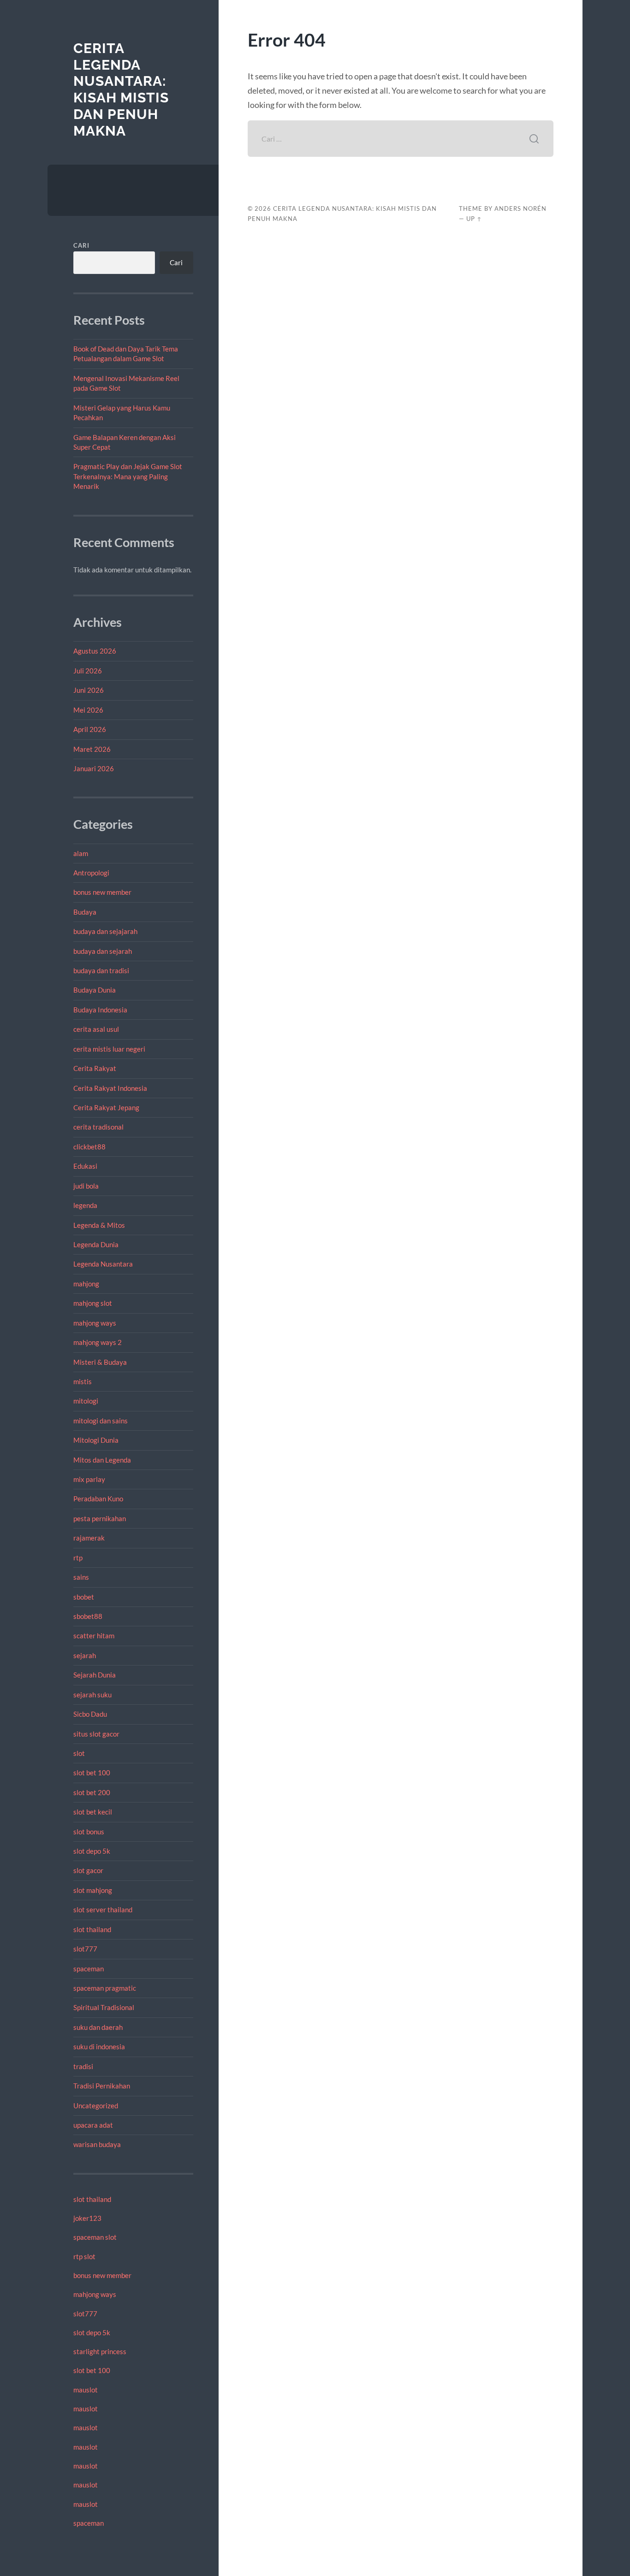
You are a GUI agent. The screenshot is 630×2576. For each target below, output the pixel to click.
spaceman (89, 1969)
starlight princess (100, 2351)
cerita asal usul (96, 1029)
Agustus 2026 (95, 651)
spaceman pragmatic (105, 1988)
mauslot (86, 2390)
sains (81, 1577)
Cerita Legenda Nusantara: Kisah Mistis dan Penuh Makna (121, 89)
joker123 (87, 2218)
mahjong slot (93, 1303)
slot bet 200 (92, 1792)
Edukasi (85, 1166)
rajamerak (89, 1538)
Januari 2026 (94, 768)
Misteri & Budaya (100, 1362)
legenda (85, 1205)
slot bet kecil (93, 1812)
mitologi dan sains (101, 1421)
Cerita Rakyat (95, 1068)
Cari (81, 245)
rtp (78, 1558)
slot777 (85, 1949)
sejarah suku (92, 1695)
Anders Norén (520, 208)
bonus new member (102, 892)
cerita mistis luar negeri (109, 1049)
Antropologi (91, 873)
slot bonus (89, 1832)
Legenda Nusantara (103, 1264)
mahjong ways (95, 1323)
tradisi (83, 2066)
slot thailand (92, 1929)
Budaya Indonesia (100, 1010)
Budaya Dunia (95, 990)
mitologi (86, 1401)
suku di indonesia (99, 2047)
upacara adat (93, 2125)
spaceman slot (95, 2237)
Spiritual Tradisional (104, 2007)
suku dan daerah (98, 2027)
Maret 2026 (92, 749)
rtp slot (84, 2256)
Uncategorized (96, 2106)
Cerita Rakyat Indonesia (110, 1088)
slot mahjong (93, 1890)
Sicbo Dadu (90, 1714)
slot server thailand (103, 1910)
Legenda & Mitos (99, 1225)
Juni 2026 (89, 690)
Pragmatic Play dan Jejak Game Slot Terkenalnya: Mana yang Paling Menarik (128, 476)
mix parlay (89, 1479)
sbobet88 (88, 1616)
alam (81, 853)
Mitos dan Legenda (102, 1460)
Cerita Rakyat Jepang (106, 1107)
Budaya (85, 912)
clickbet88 (89, 1147)
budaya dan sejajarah (105, 931)
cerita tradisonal (98, 1127)
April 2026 (90, 729)
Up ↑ (474, 219)
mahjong (86, 1284)
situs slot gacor (96, 1734)
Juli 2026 (88, 671)
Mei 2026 (88, 710)
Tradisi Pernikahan (102, 2086)
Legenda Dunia (96, 1244)
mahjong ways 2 (98, 1342)
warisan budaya (97, 2144)
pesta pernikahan (100, 1518)
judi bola (86, 1186)
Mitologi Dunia (96, 1440)
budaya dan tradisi (101, 970)
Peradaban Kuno (98, 1499)
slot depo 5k (92, 1851)
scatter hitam (94, 1636)
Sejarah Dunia (95, 1675)
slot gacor (88, 1870)
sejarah (85, 1655)
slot (79, 1753)
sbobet (84, 1597)
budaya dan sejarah (103, 951)
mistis (83, 1381)
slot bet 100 (92, 1773)
